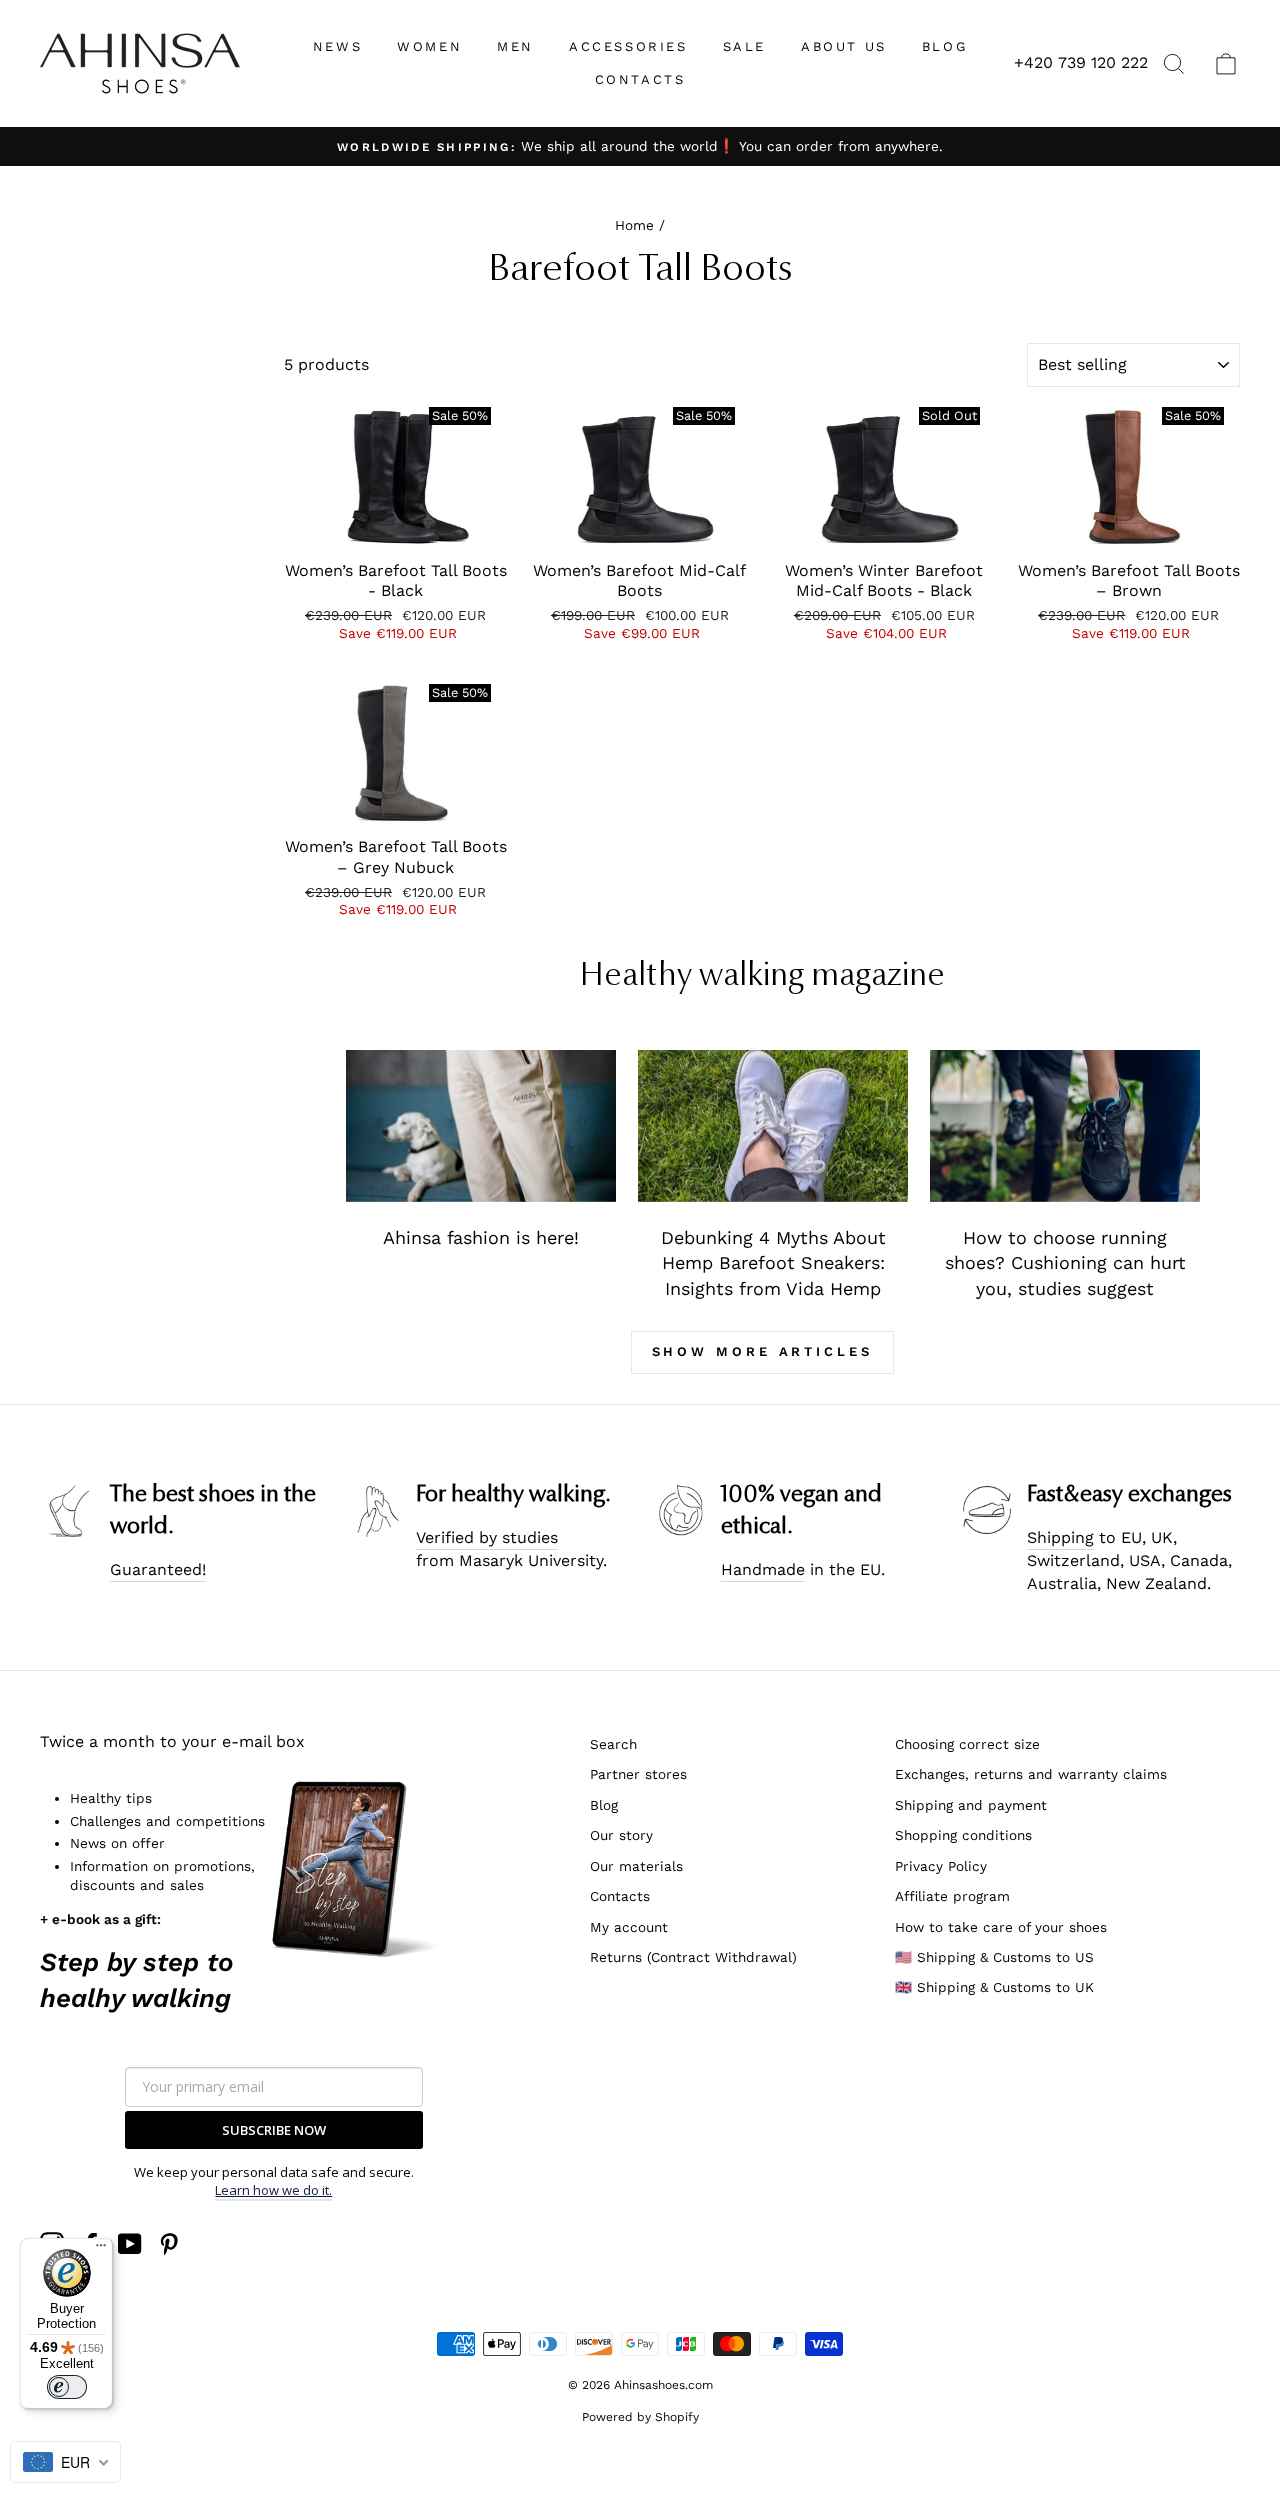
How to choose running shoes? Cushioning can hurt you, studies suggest (1065, 1263)
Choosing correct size (967, 1744)
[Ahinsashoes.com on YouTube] (130, 2244)
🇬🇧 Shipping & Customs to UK (994, 1987)
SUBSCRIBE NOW (274, 2130)
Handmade (763, 1569)
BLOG (944, 46)
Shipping (1060, 1537)
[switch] (67, 2387)
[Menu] (101, 2250)
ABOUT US (844, 46)
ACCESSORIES (628, 46)
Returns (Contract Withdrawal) (693, 1957)
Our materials (636, 1866)
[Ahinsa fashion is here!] (481, 1126)
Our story (621, 1835)
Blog (604, 1805)
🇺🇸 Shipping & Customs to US (994, 1957)
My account (629, 1927)
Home (634, 225)
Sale (744, 46)
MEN (515, 46)
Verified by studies (487, 1537)
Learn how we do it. (273, 2190)
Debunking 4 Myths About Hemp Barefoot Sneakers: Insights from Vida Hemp (773, 1263)
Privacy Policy (941, 1866)
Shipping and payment (971, 1805)
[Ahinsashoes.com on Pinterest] (169, 2244)
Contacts (620, 1896)
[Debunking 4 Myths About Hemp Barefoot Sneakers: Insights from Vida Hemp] (773, 1126)
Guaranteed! (158, 1569)
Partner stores (638, 1774)
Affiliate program (952, 1896)
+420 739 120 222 (1081, 62)
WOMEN (429, 46)
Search (613, 1744)
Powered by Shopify (640, 2417)
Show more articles (762, 1351)
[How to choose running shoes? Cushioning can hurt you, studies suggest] (1065, 1126)
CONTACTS (640, 79)
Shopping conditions (963, 1835)
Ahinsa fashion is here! (481, 1237)
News (337, 46)
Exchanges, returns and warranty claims (1031, 1774)
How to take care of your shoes (1001, 1927)
